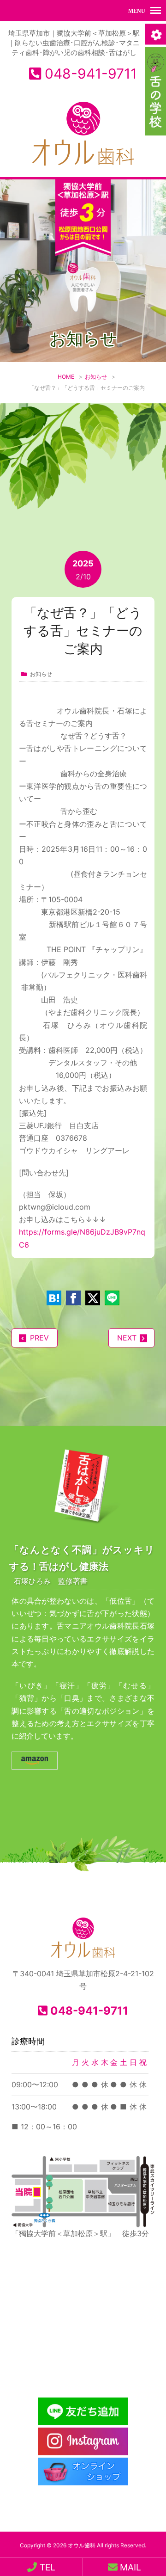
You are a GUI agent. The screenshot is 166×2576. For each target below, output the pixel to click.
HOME (66, 377)
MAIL (129, 2567)
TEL (46, 2567)
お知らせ (96, 377)
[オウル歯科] (83, 166)
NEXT (127, 1338)
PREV (39, 1338)
